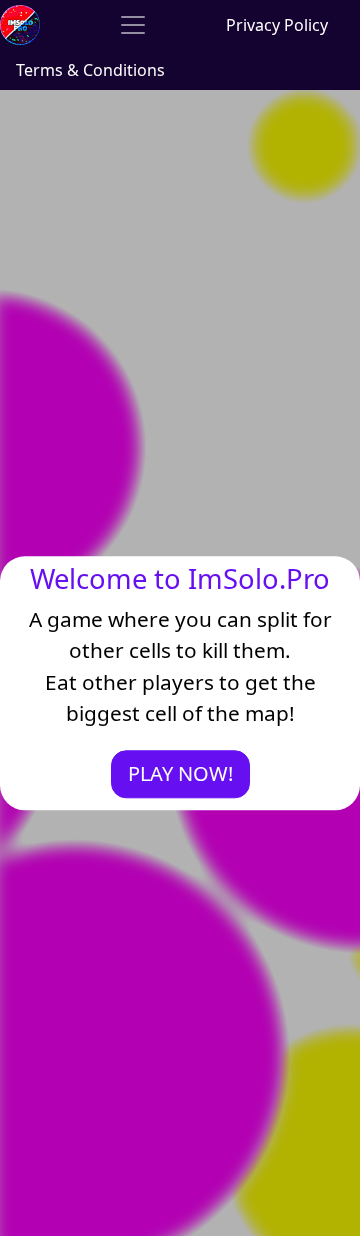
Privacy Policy (277, 25)
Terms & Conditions (90, 70)
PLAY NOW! (180, 773)
